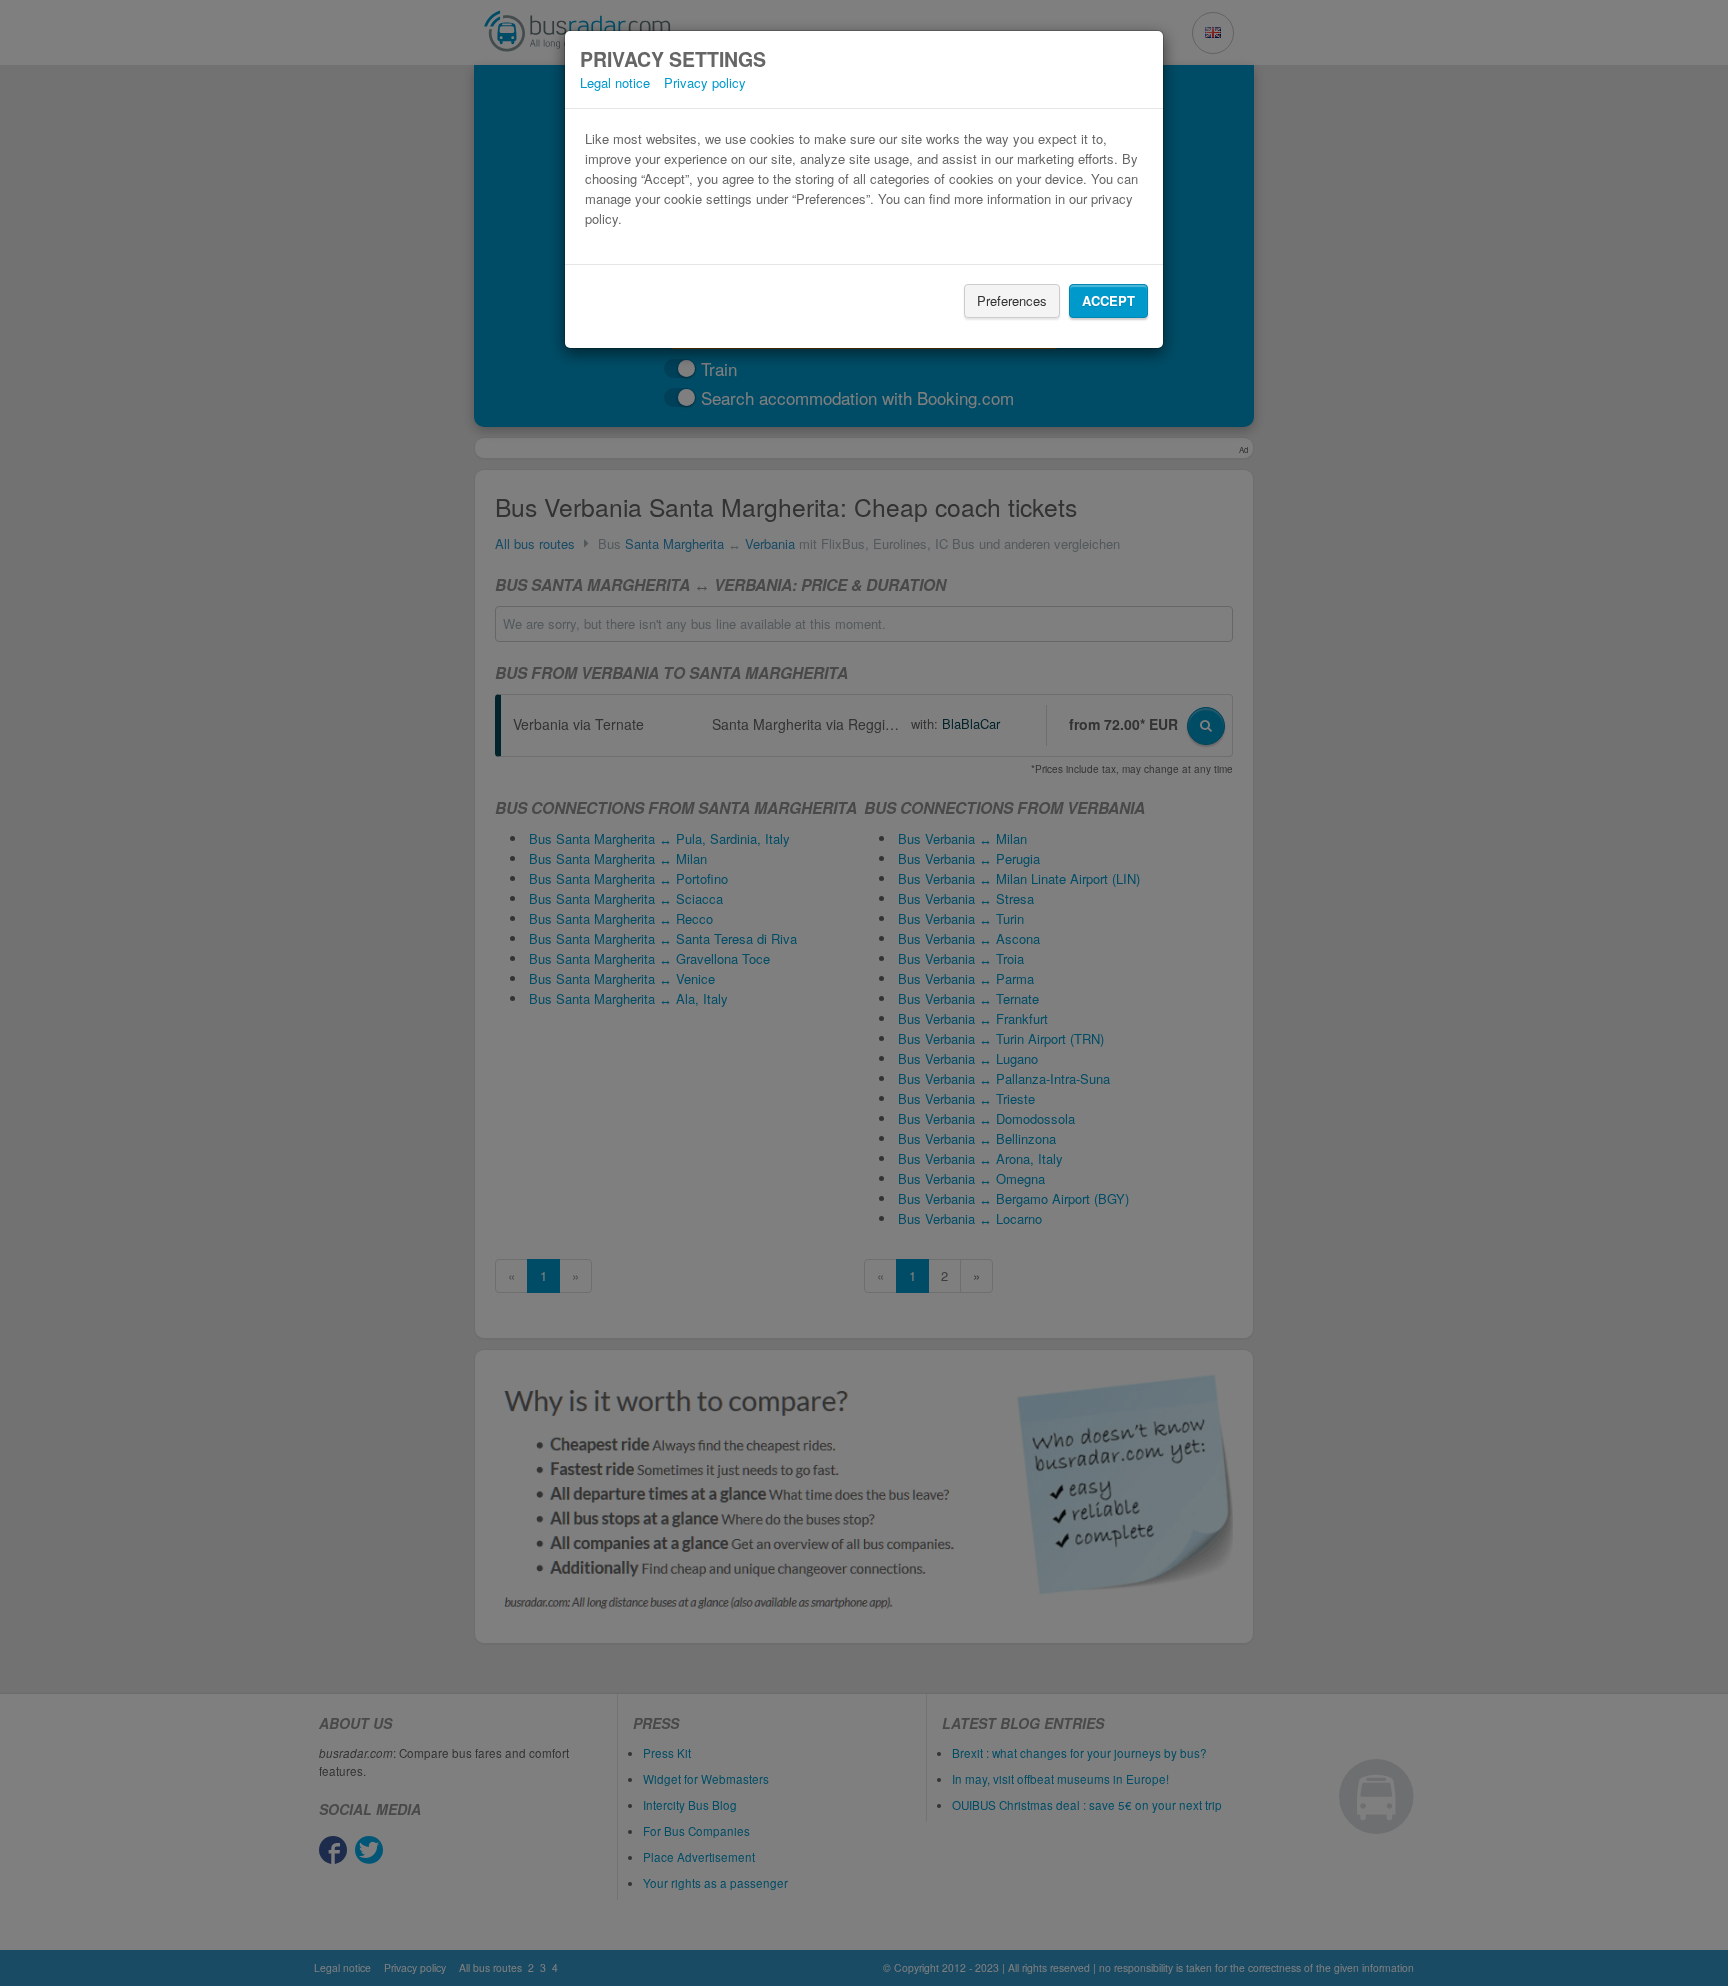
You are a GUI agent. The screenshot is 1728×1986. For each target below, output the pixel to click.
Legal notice (615, 82)
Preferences (1012, 300)
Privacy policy (705, 82)
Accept (1108, 300)
